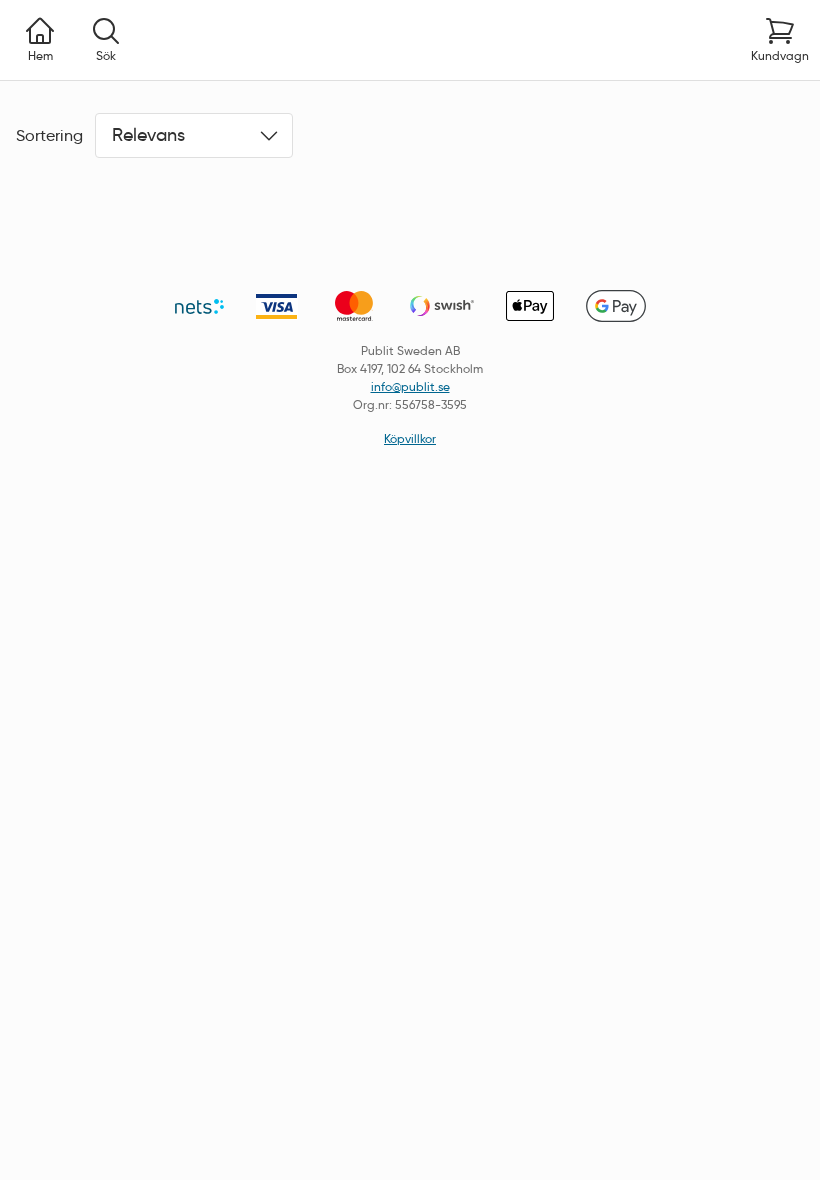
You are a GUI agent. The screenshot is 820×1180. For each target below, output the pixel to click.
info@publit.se (410, 386)
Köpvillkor (410, 438)
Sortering (49, 135)
